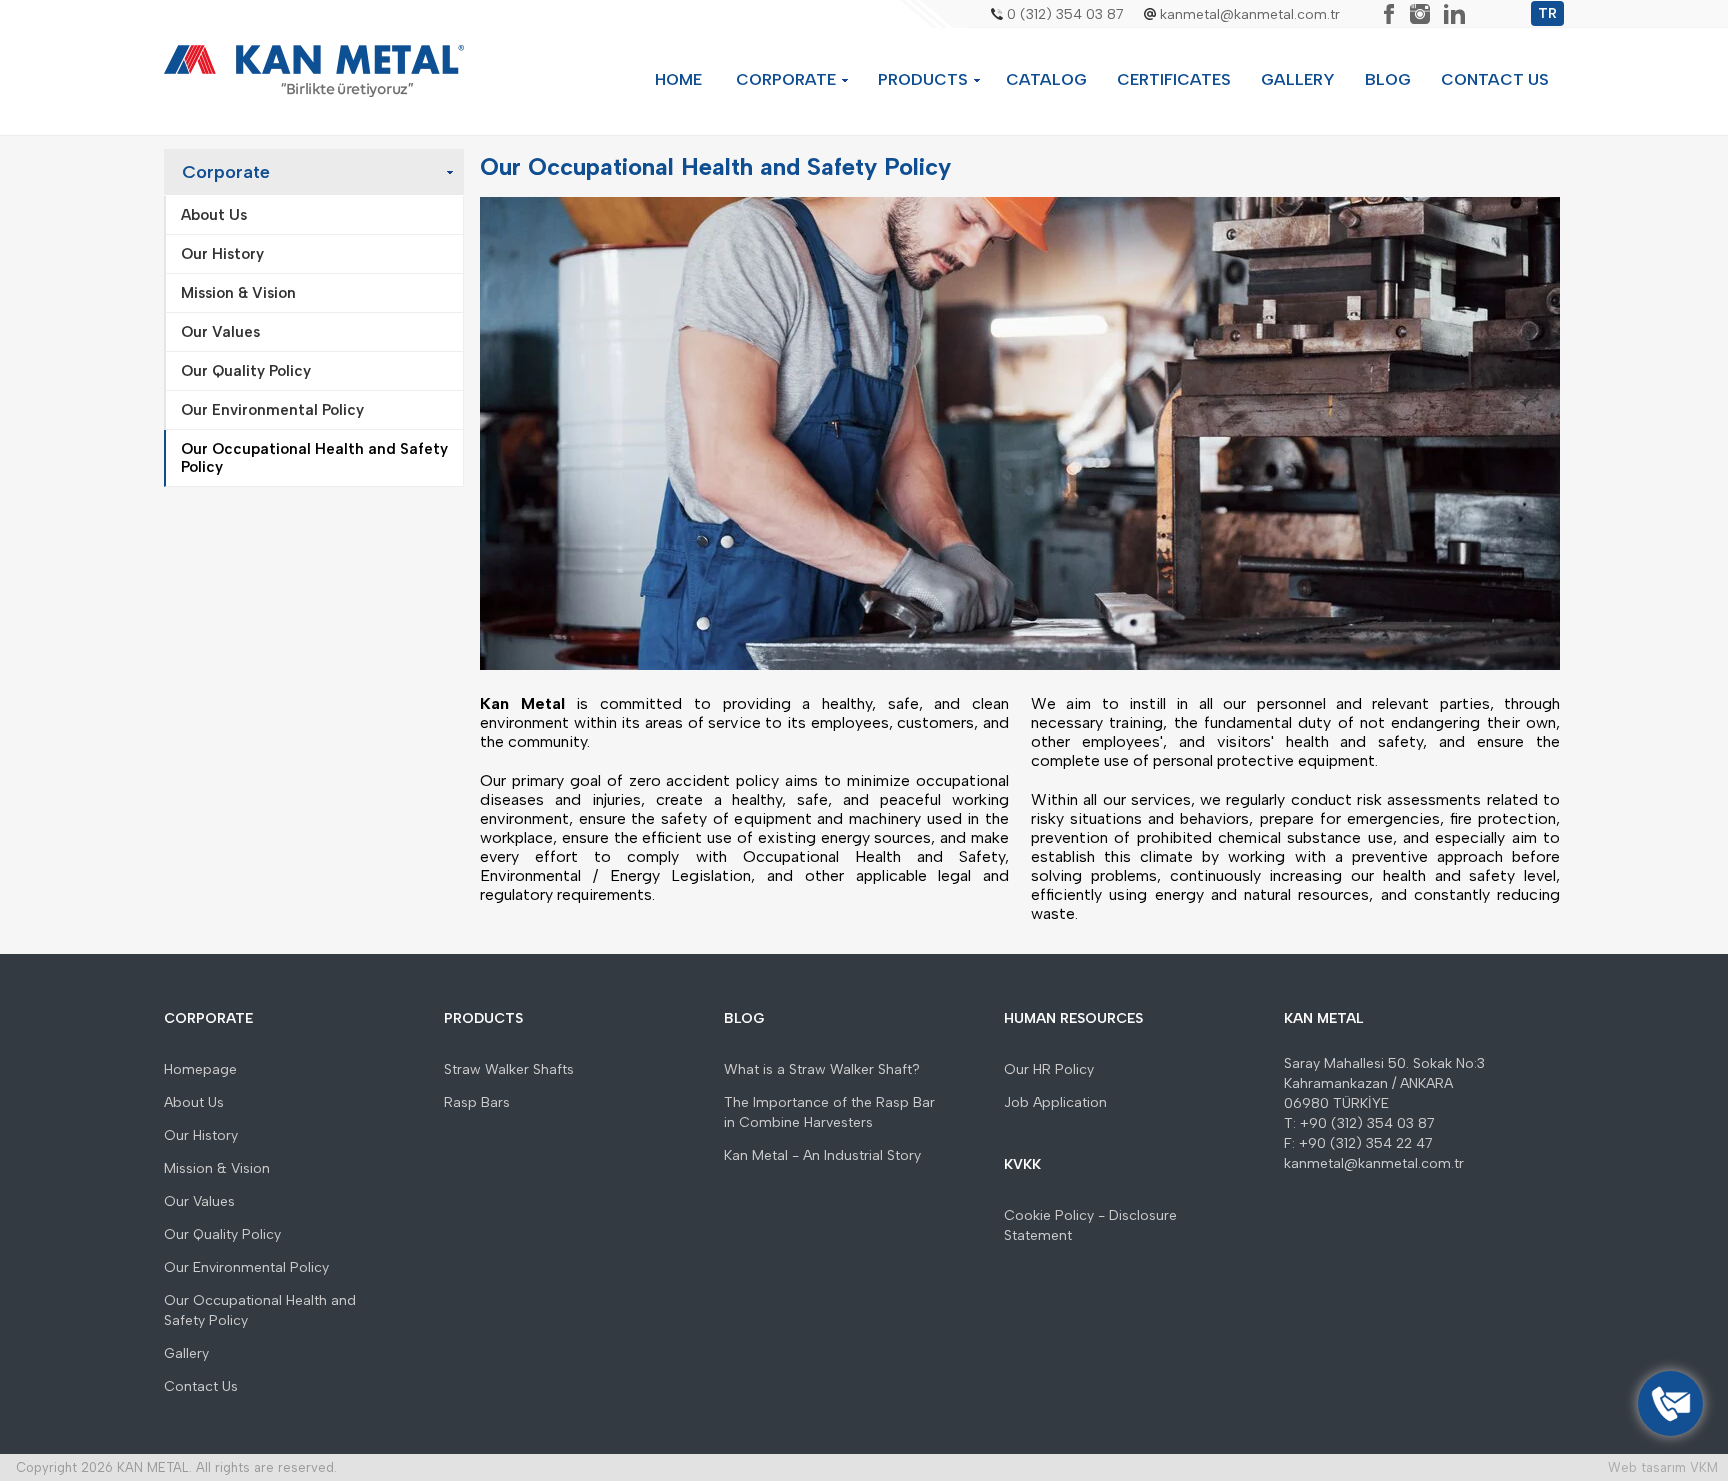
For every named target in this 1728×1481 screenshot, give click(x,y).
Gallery (186, 1353)
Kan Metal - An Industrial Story (822, 1155)
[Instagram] (1420, 14)
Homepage (200, 1069)
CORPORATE (786, 79)
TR (1547, 13)
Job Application (1055, 1102)
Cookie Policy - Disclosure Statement (1090, 1225)
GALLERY (1298, 79)
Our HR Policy (1049, 1069)
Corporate (226, 172)
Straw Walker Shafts (509, 1069)
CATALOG (1046, 79)
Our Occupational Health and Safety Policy (260, 1310)
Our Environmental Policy (246, 1267)
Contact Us (201, 1386)
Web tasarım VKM (1663, 1467)
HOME (678, 79)
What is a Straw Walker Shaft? (822, 1069)
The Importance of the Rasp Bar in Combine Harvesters (829, 1112)
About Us (194, 1102)
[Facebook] (1389, 14)
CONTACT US (1495, 79)
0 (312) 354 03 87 (1065, 14)
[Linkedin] (1454, 13)
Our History (201, 1135)
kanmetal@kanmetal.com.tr (1250, 14)
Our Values (199, 1201)
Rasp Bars (477, 1102)
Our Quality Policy (222, 1234)
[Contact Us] (1670, 1403)
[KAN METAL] (314, 72)
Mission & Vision (217, 1168)
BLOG (1388, 79)
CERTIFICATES (1174, 79)
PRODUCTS (923, 79)
